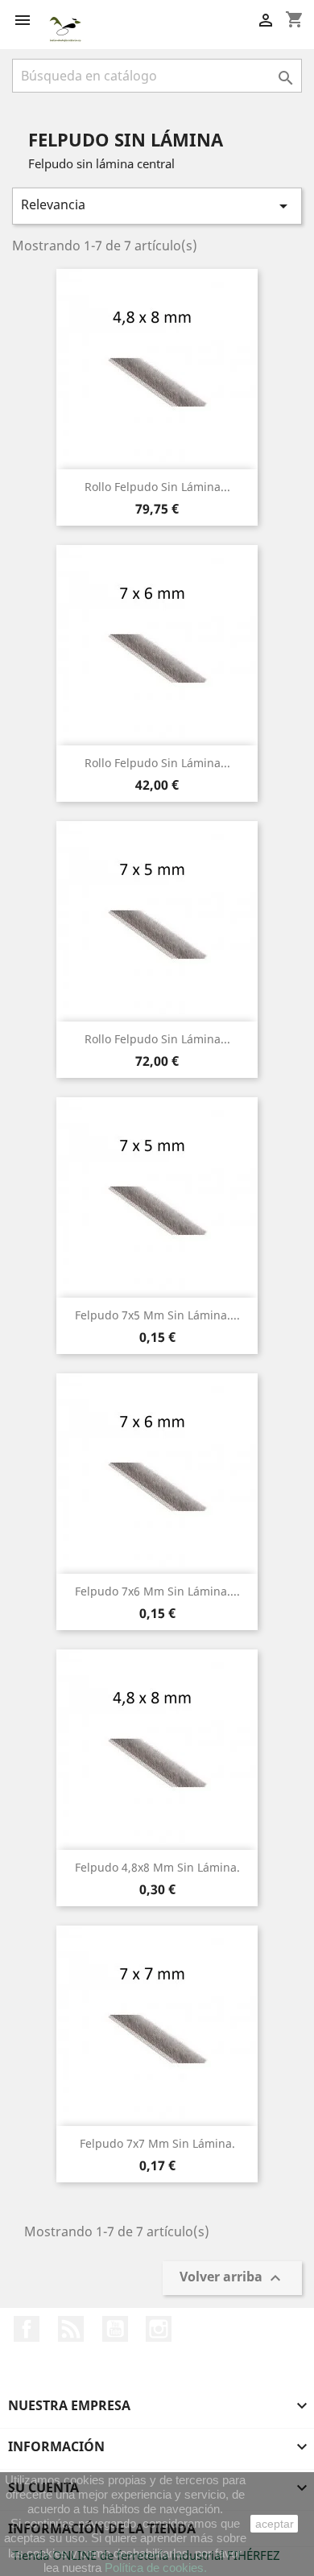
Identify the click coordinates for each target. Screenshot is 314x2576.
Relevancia (157, 206)
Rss (71, 2329)
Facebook (27, 2329)
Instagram (159, 2329)
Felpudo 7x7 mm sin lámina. (157, 2143)
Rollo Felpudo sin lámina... (157, 487)
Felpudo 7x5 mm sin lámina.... (157, 1315)
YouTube (115, 2329)
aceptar (275, 2524)
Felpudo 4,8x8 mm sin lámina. (157, 1867)
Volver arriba (232, 2279)
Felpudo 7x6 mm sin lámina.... (157, 1591)
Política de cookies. (156, 2568)
